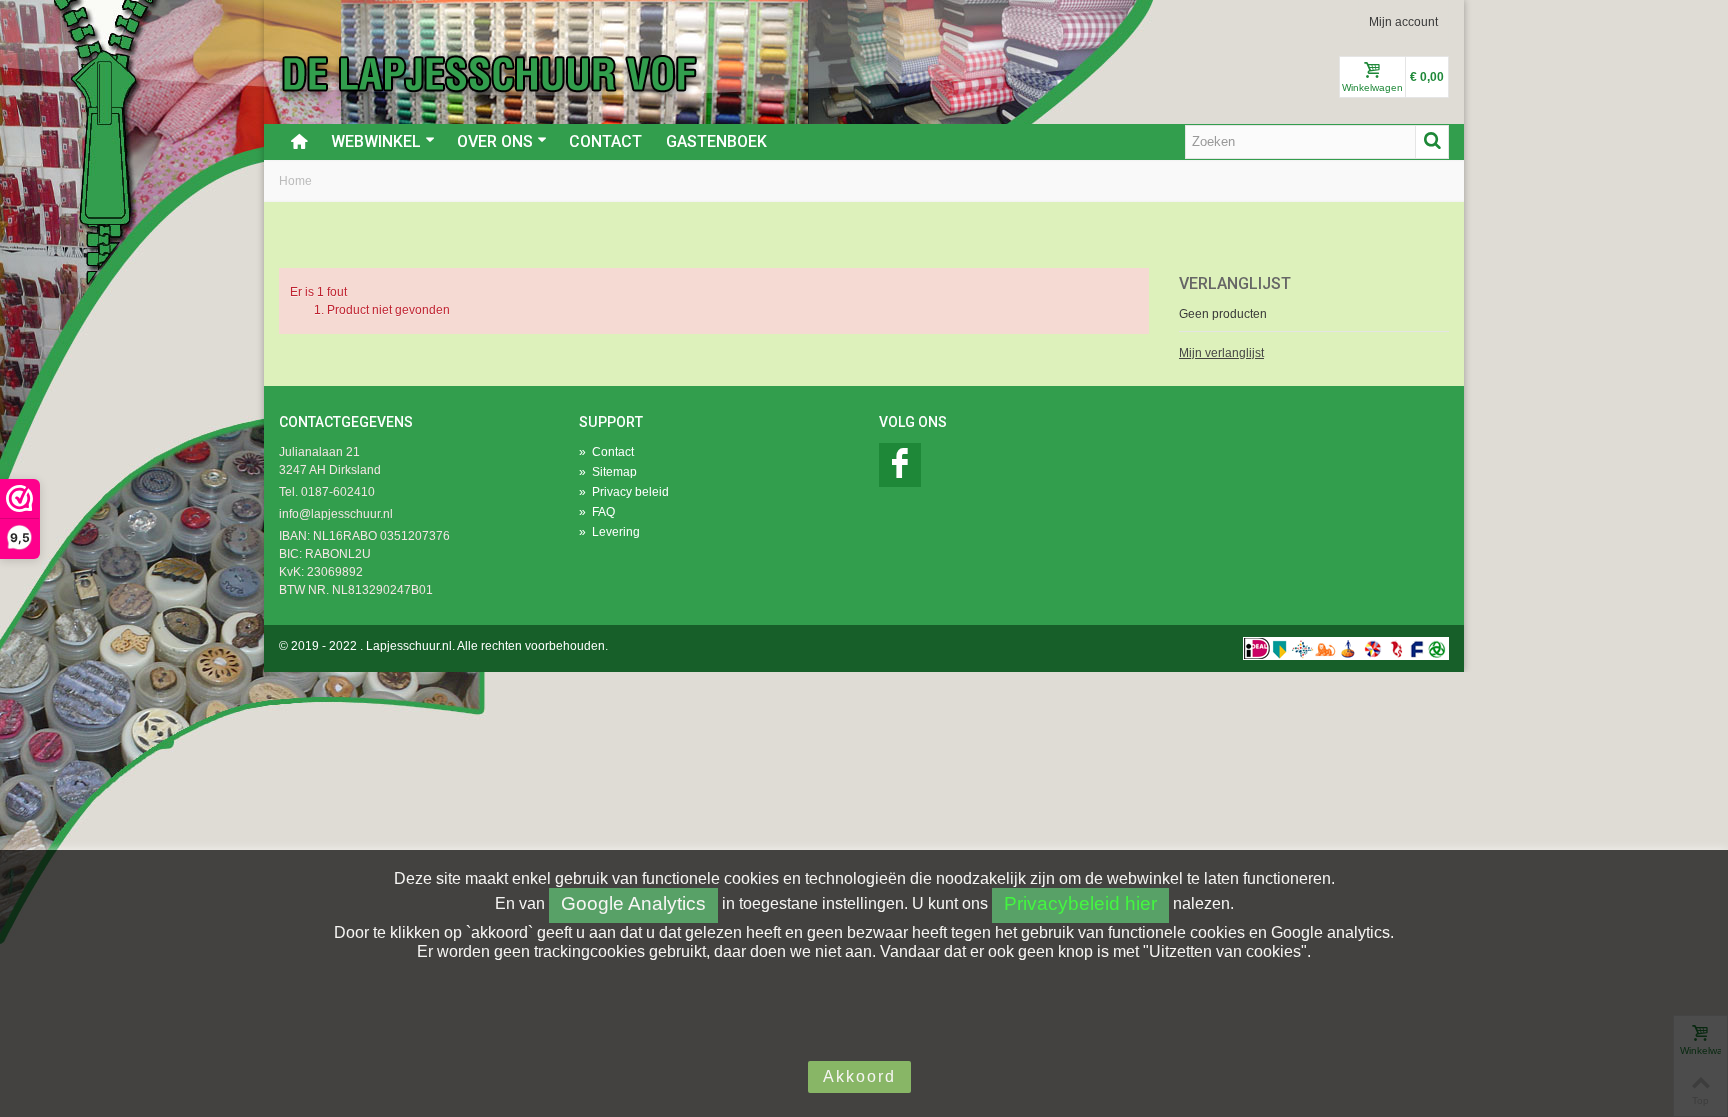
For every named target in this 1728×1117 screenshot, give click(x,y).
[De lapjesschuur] (489, 73)
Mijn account (1403, 22)
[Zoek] (1432, 142)
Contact (605, 141)
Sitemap (608, 472)
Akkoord (859, 1076)
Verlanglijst (1235, 283)
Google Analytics (633, 903)
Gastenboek (716, 141)
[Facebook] (900, 465)
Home (295, 181)
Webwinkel (376, 141)
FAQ (597, 512)
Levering (609, 532)
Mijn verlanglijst (1221, 353)
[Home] (299, 142)
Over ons (495, 141)
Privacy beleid (624, 492)
